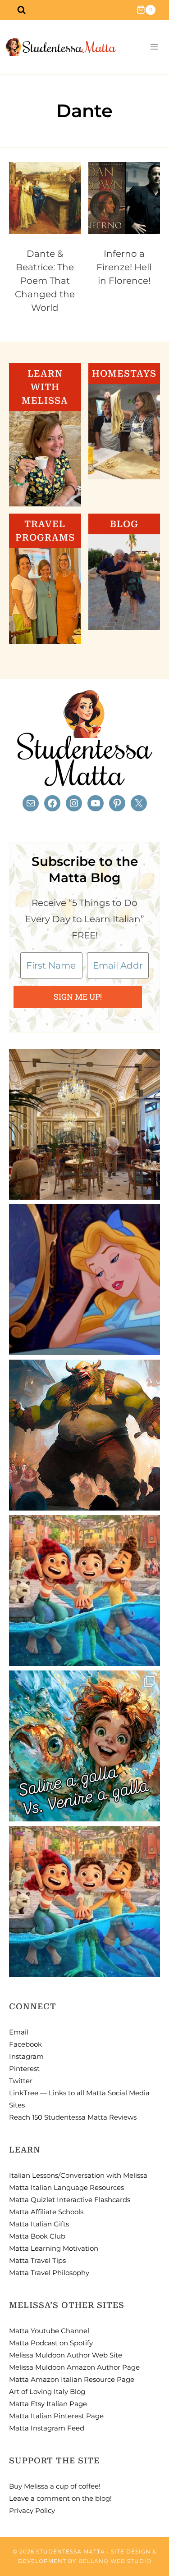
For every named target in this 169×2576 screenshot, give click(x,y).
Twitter (21, 2081)
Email (19, 2032)
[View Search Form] (21, 10)
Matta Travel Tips (37, 2260)
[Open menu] (154, 47)
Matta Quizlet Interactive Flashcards (70, 2200)
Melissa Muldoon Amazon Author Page (74, 2367)
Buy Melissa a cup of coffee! (55, 2486)
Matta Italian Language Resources (66, 2187)
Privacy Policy (32, 2510)
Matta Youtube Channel (49, 2331)
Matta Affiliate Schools (46, 2212)
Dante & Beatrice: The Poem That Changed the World (45, 281)
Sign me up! (78, 997)
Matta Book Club (37, 2236)
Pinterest (24, 2069)
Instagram (26, 2056)
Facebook (25, 2044)
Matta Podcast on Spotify (51, 2343)
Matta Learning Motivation (54, 2248)
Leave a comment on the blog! (60, 2498)
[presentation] (45, 198)
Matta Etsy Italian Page (48, 2404)
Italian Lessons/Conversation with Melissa (78, 2175)
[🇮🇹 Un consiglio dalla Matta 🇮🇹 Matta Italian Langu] (84, 1746)
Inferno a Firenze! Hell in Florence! (124, 267)
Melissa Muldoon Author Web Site (66, 2355)
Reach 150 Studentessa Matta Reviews (73, 2117)
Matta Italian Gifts (39, 2224)
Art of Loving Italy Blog (47, 2392)
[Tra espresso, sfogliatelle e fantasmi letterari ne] (84, 1124)
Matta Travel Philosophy (49, 2273)
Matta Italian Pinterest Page (56, 2416)
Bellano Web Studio (115, 2561)
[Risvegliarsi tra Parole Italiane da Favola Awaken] (84, 1280)
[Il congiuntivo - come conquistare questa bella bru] (84, 1435)
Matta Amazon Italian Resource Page (72, 2379)
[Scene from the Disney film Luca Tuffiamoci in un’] (84, 1591)
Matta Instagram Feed (47, 2428)
